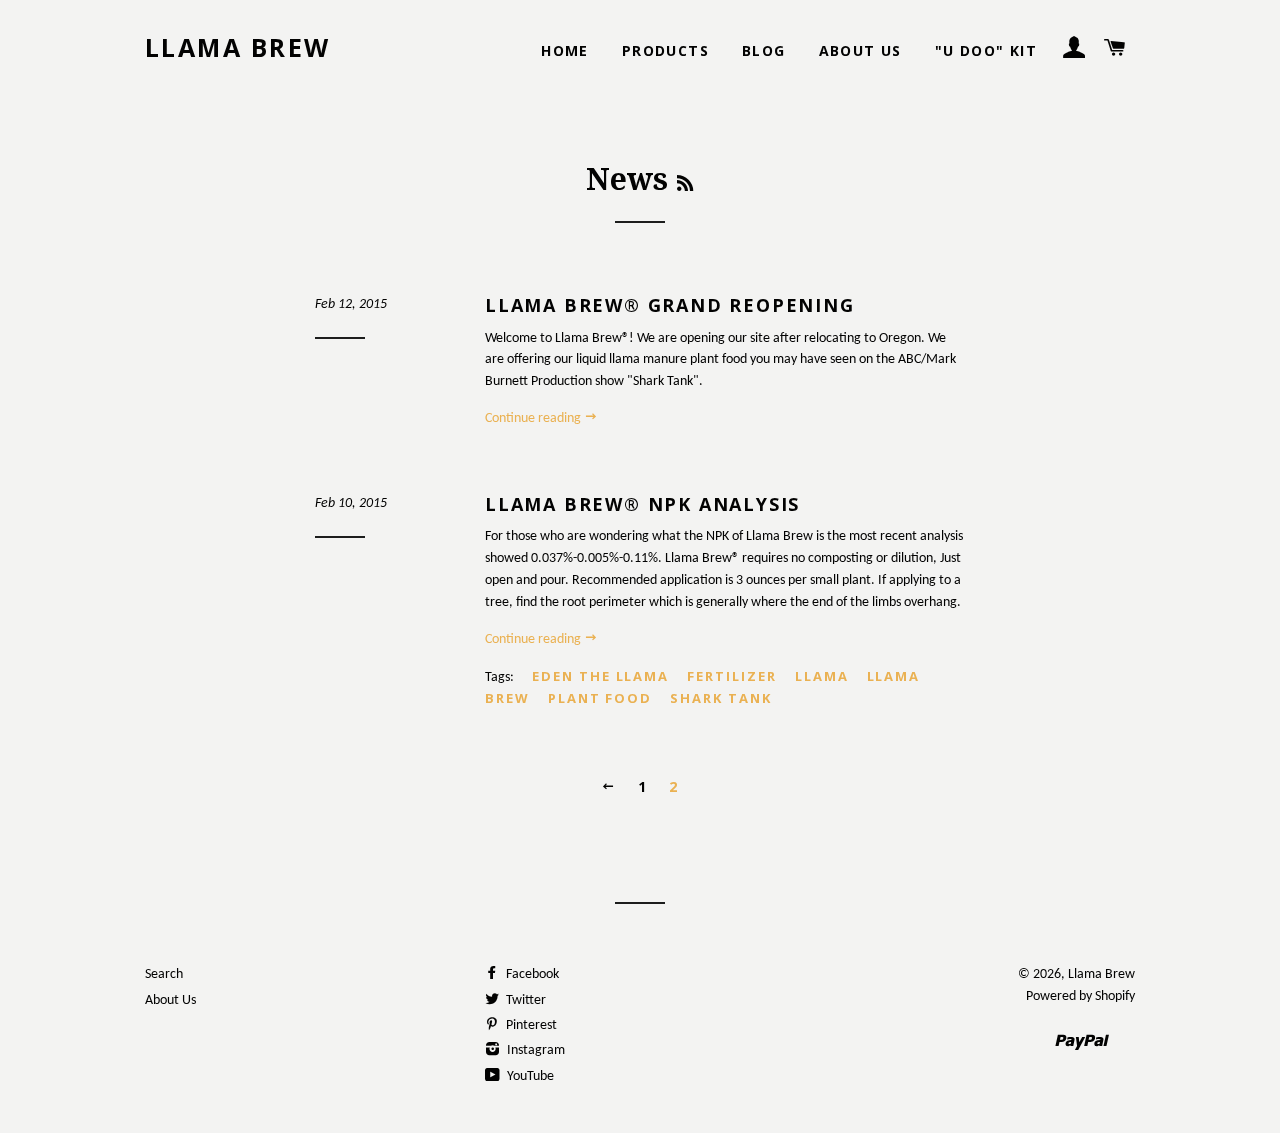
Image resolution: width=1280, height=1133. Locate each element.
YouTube (529, 1076)
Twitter (524, 1000)
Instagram (534, 1050)
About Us (860, 50)
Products (665, 50)
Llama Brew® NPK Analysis (642, 504)
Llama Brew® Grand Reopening (670, 305)
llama (822, 676)
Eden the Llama (600, 676)
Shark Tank (721, 698)
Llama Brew (238, 47)
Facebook (531, 974)
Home (565, 50)
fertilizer (732, 676)
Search (164, 974)
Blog (764, 50)
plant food (600, 698)
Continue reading (534, 418)
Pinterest (530, 1025)
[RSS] (685, 183)
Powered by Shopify (1080, 996)
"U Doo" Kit (986, 50)
